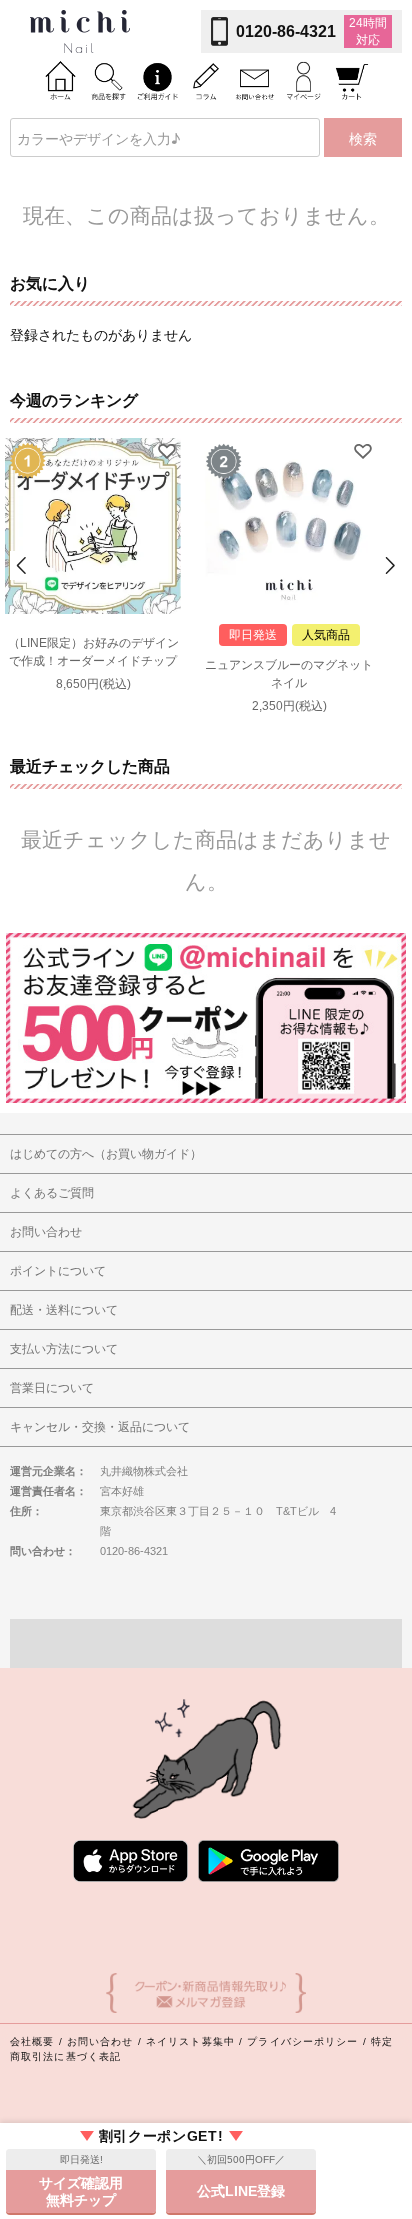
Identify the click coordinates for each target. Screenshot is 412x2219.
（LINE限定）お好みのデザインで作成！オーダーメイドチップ (93, 652)
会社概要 (32, 2041)
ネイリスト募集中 (190, 2041)
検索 (363, 138)
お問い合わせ (100, 2041)
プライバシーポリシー (302, 2041)
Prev (23, 565)
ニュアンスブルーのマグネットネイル (289, 674)
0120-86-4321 (286, 31)
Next (388, 565)
